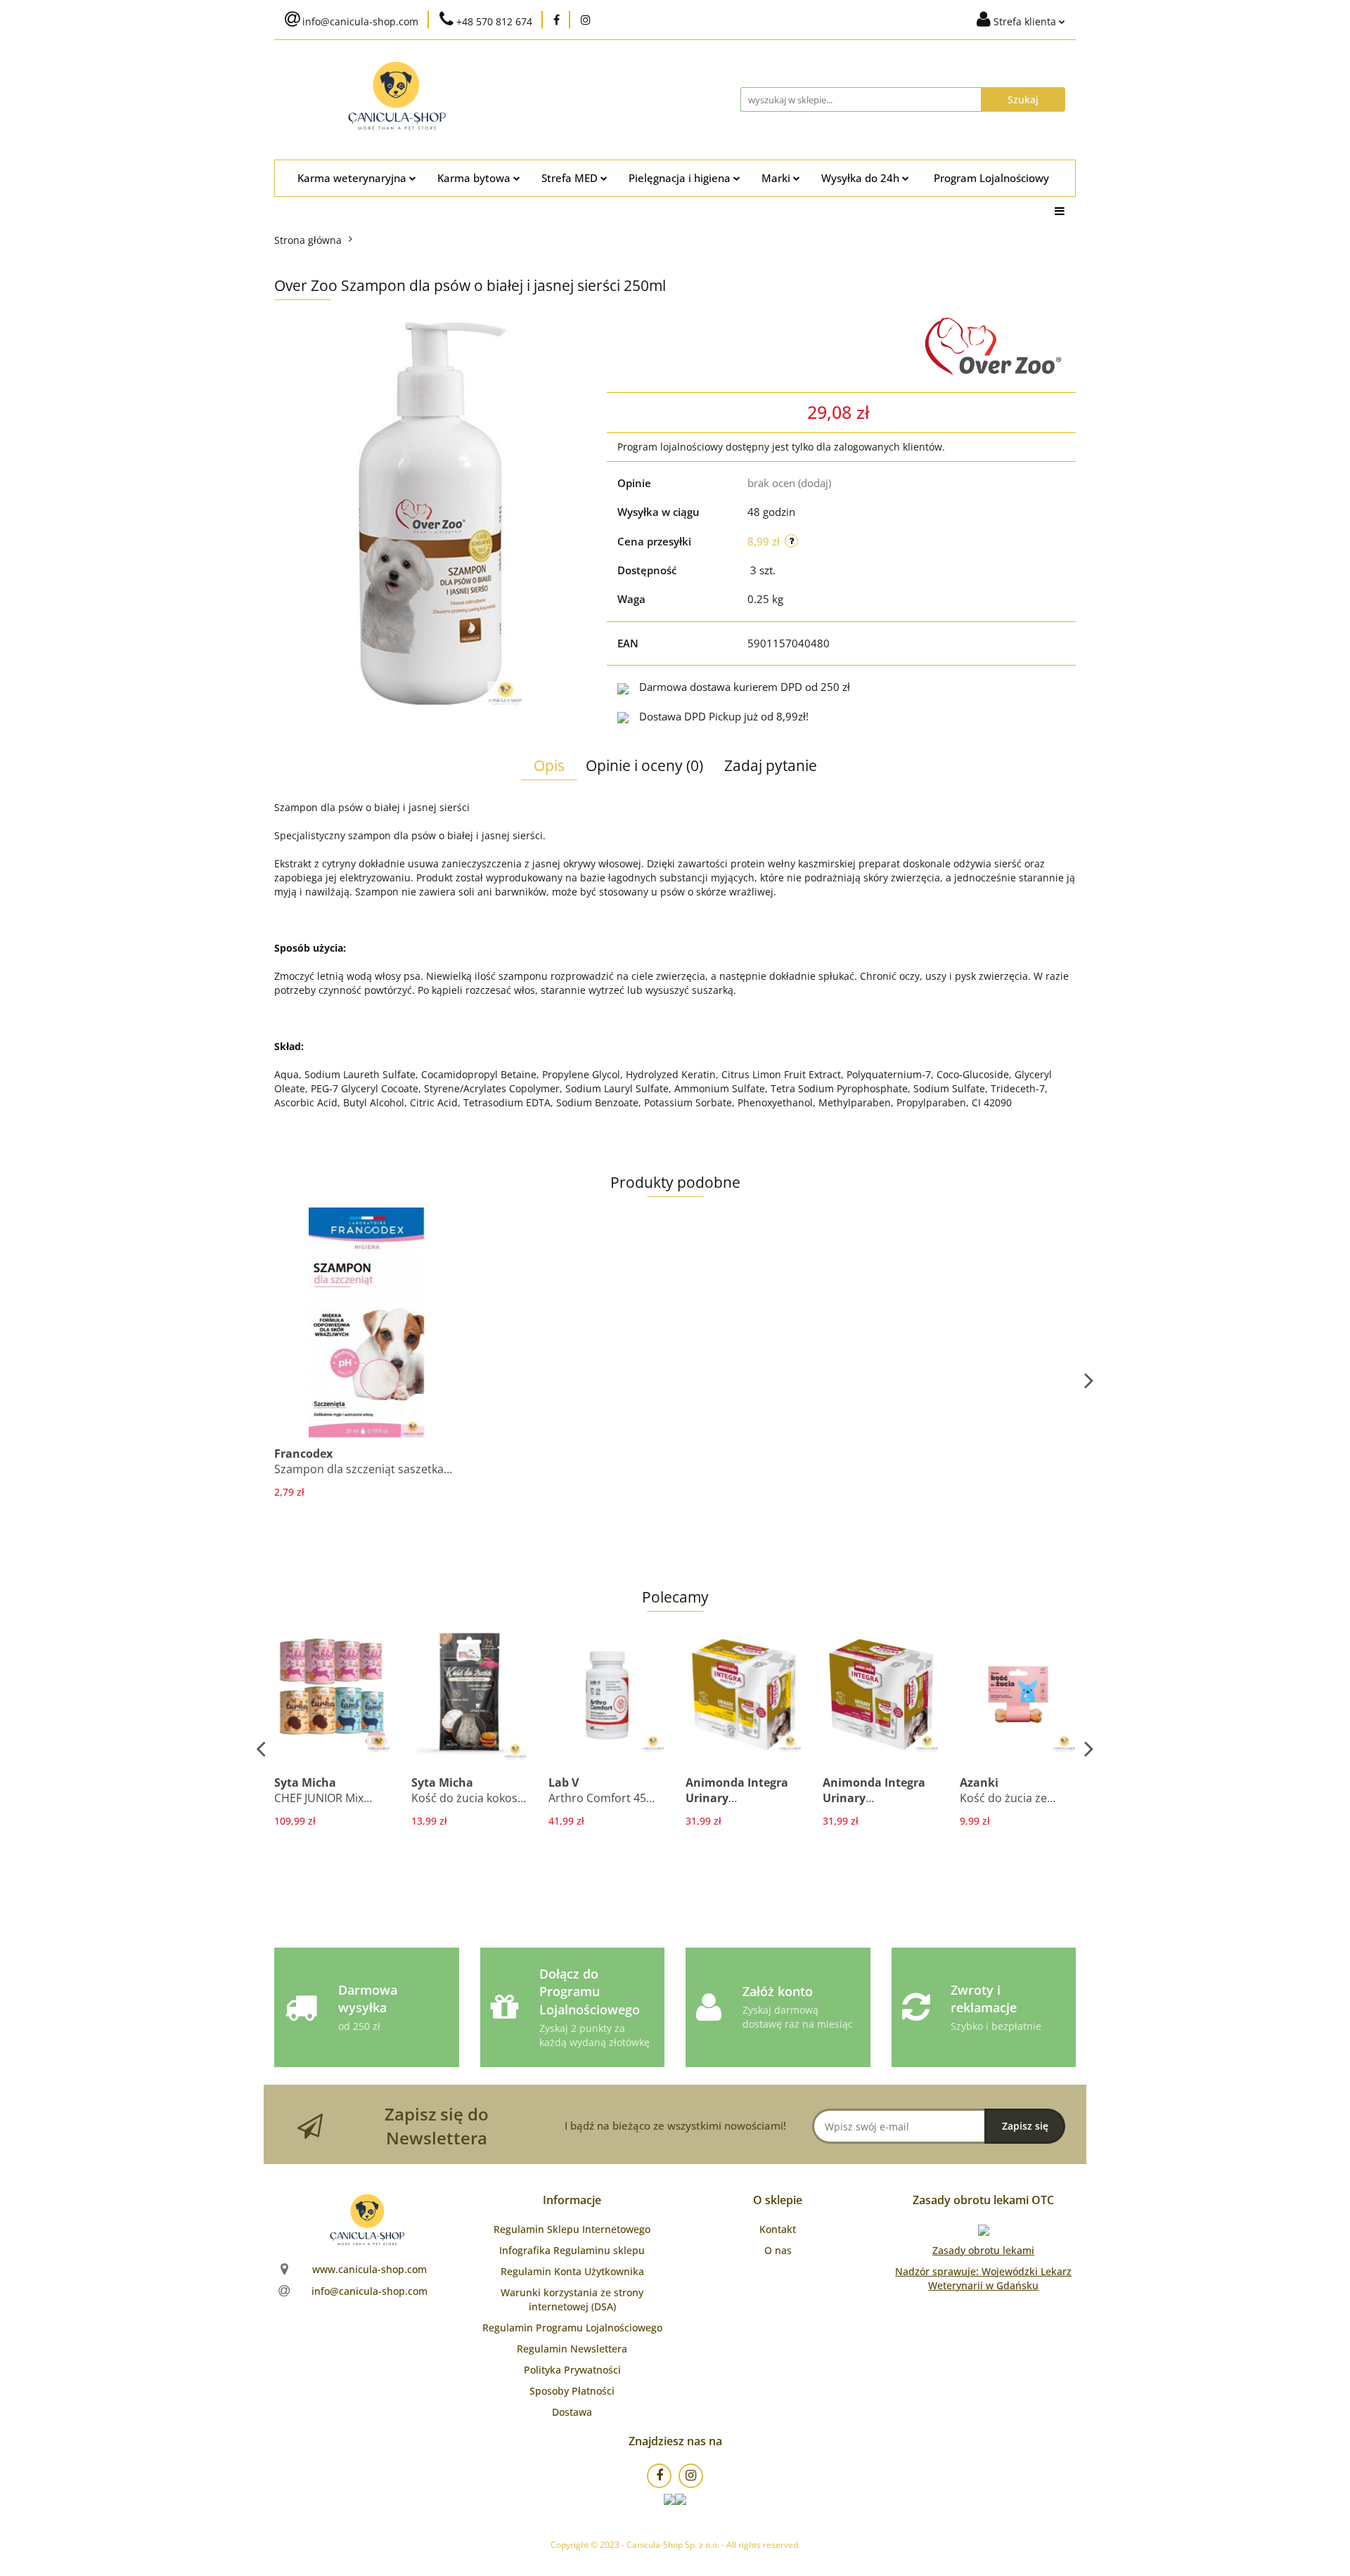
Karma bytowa (475, 178)
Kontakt (778, 2229)
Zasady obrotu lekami (983, 2250)
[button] (572, 2200)
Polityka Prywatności (572, 2370)
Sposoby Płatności (572, 2391)
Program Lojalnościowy (991, 178)
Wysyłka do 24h (862, 178)
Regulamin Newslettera (572, 2349)
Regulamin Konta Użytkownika (572, 2271)
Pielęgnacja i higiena (681, 178)
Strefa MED (571, 178)
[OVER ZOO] (995, 347)
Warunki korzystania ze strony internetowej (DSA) (572, 2299)
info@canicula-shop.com (369, 2291)
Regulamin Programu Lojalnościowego (572, 2328)
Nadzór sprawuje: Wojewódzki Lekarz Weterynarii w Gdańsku (983, 2278)
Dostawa (572, 2412)
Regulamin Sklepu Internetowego (572, 2229)
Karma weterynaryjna (353, 178)
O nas (778, 2250)
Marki (777, 178)
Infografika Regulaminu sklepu (572, 2250)
